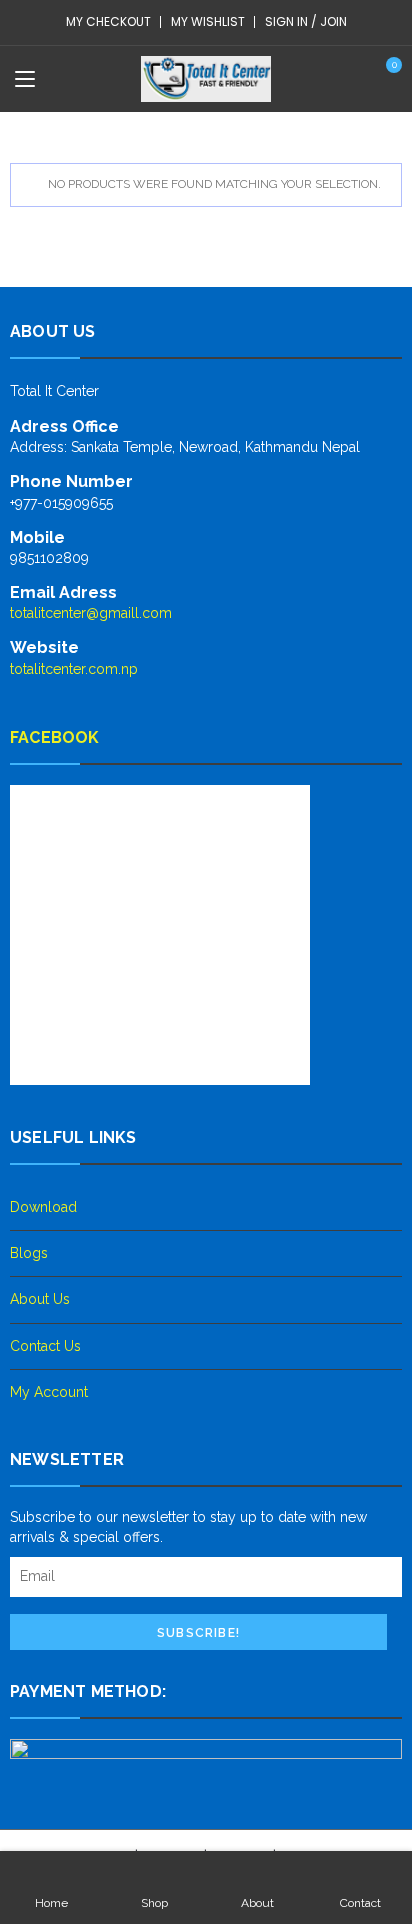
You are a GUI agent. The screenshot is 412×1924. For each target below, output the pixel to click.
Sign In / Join (306, 21)
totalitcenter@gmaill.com (91, 613)
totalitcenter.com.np (74, 669)
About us (40, 1299)
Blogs (29, 1253)
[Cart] (384, 78)
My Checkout (108, 21)
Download (43, 1207)
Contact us (45, 1346)
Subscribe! (198, 1633)
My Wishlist (208, 21)
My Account (49, 1392)
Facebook (55, 737)
